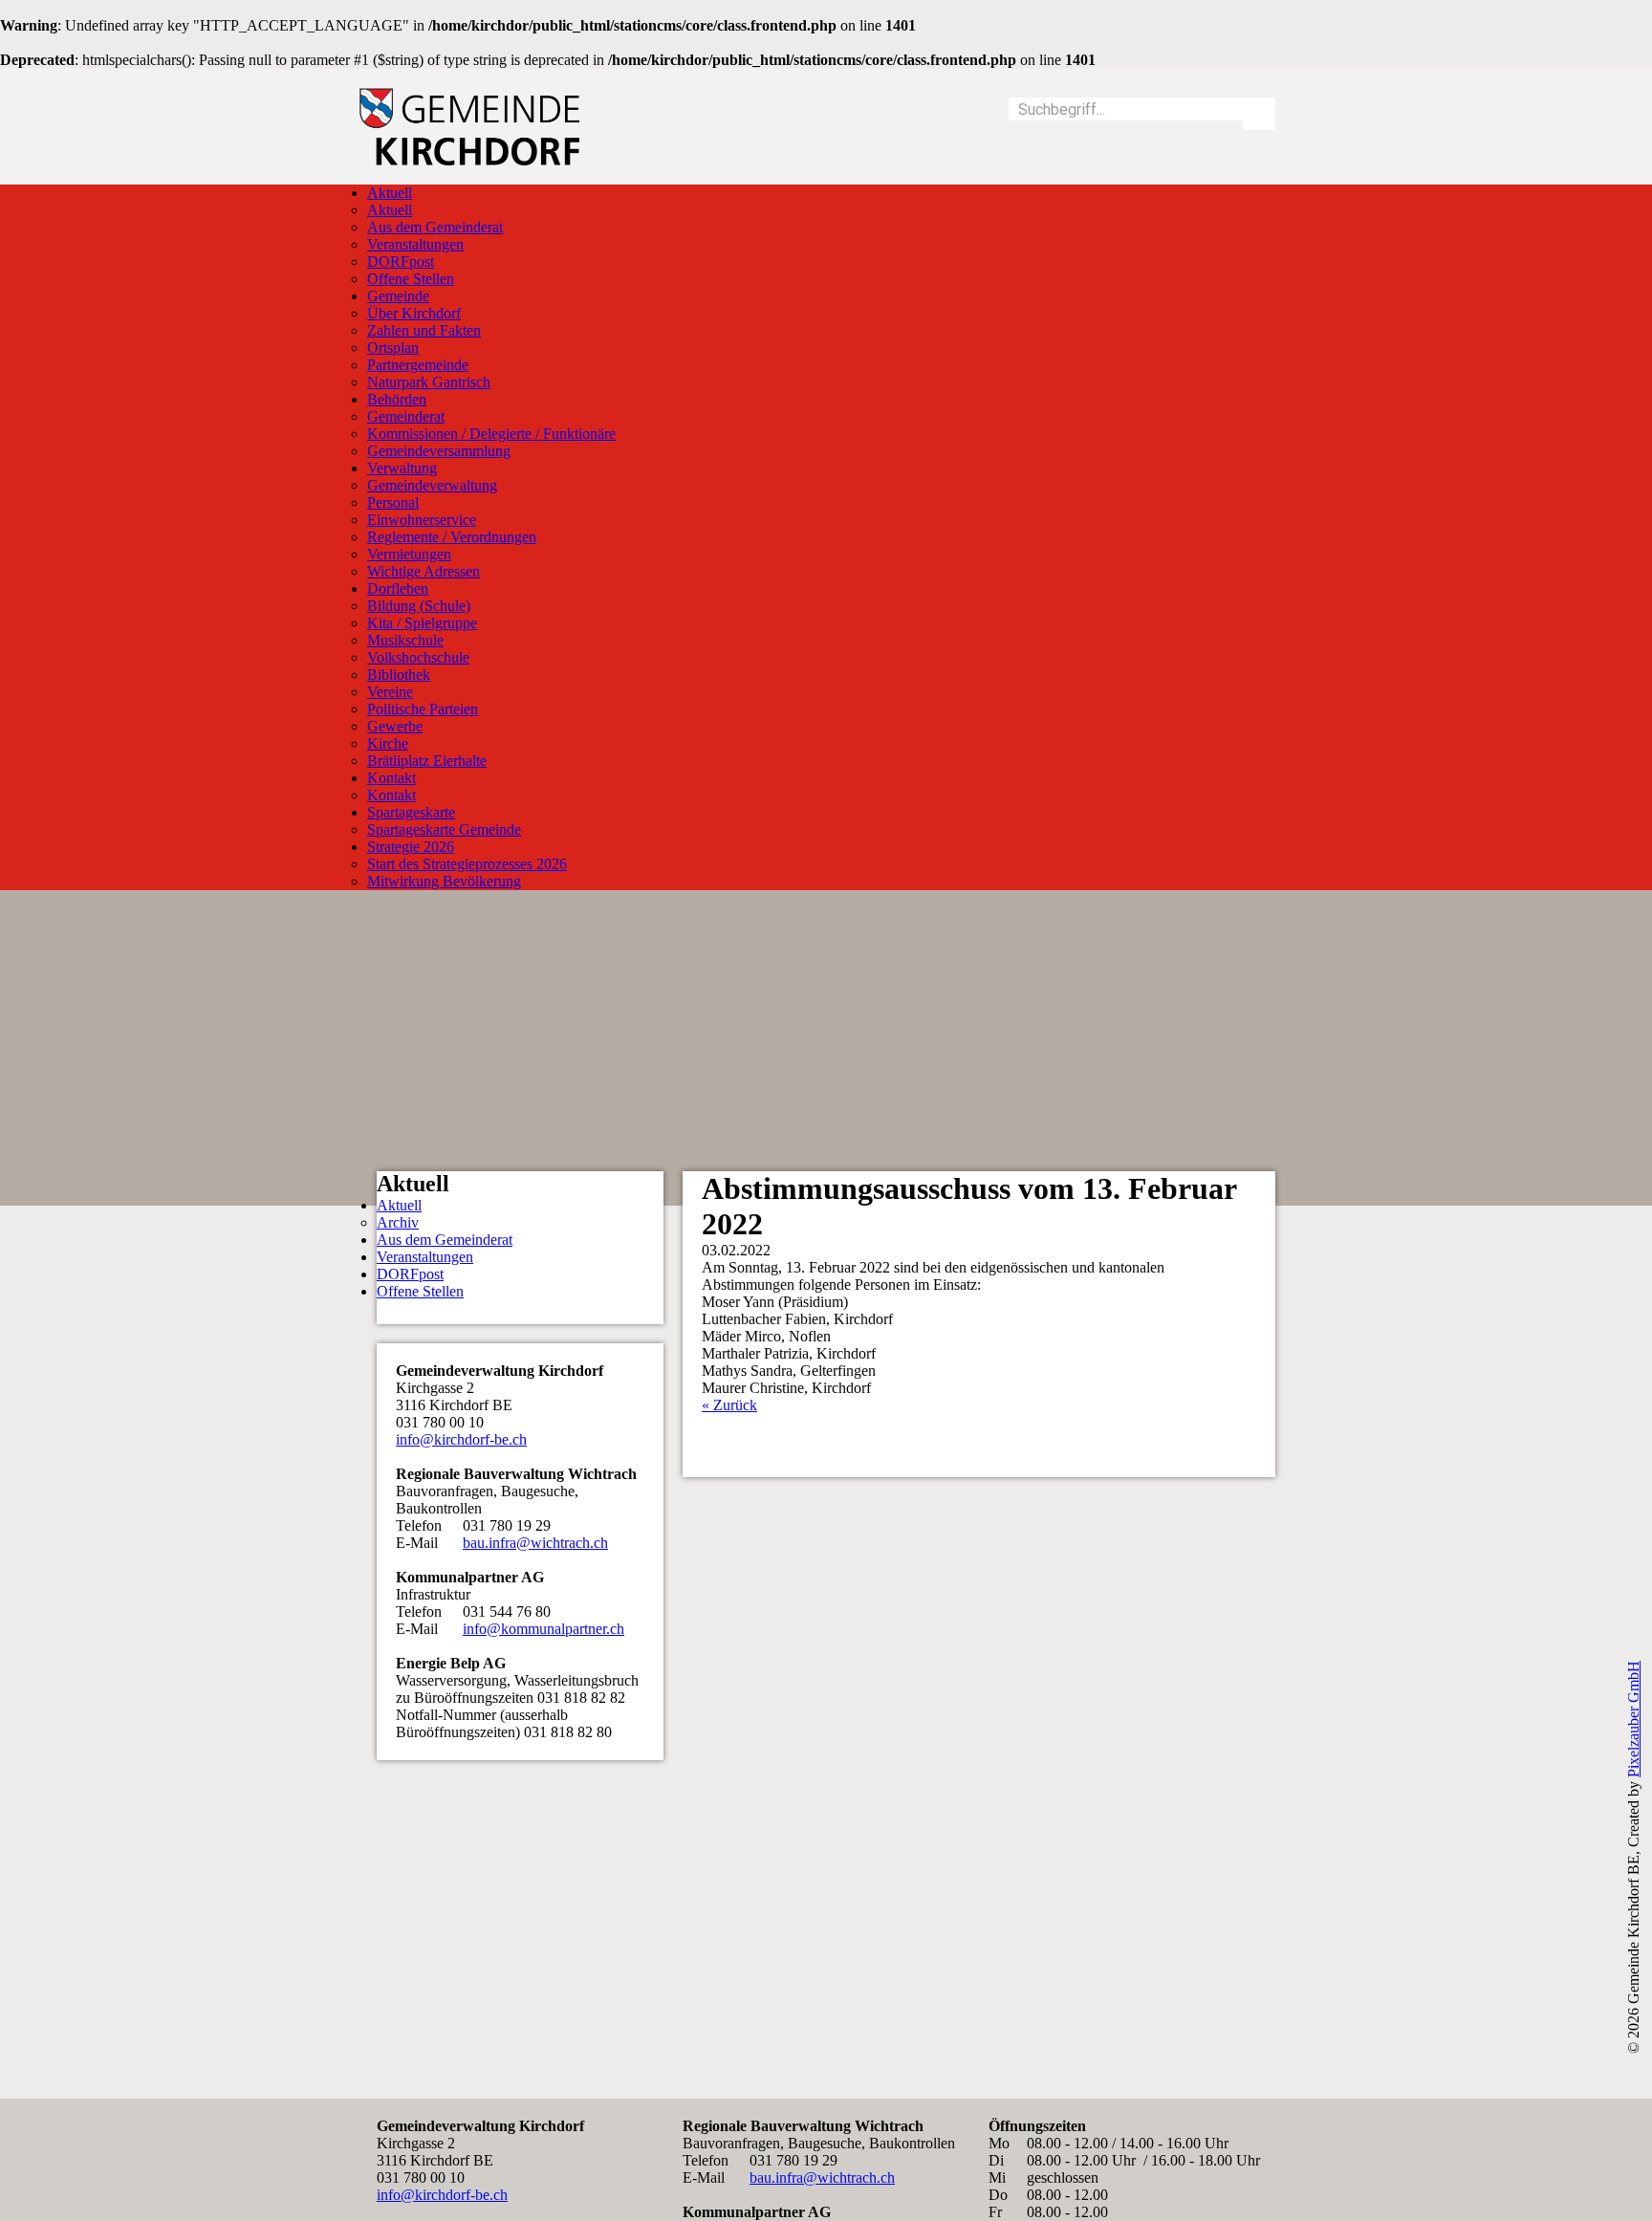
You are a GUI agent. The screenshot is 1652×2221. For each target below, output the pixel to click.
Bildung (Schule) (419, 606)
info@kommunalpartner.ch (543, 1629)
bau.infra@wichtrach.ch (535, 1543)
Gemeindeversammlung (439, 451)
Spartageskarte (411, 812)
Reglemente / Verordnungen (452, 537)
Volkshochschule (418, 657)
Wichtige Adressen (424, 571)
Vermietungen (409, 554)
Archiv (398, 1222)
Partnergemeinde (418, 365)
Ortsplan (393, 348)
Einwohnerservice (422, 520)
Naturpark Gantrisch (429, 382)
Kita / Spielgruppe (422, 623)
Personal (393, 502)
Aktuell (390, 193)
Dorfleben (398, 588)
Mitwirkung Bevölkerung (444, 881)
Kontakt (391, 778)
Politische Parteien (423, 709)
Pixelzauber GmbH (1633, 1719)
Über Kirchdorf (414, 313)
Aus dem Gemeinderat (435, 227)
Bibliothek (399, 675)
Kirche (388, 743)
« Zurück (729, 1405)
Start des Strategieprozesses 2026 (467, 864)
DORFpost (401, 261)
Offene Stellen (411, 279)
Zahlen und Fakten (424, 330)
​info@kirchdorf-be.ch (461, 1439)
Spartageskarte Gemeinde (444, 829)
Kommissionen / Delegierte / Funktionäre (491, 434)
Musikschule (405, 640)
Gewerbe (395, 726)
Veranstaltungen (415, 244)
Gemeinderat (406, 416)
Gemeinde (398, 296)
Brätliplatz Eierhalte (427, 761)
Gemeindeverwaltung (432, 485)
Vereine (390, 692)
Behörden (397, 399)
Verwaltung (402, 468)
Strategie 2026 (411, 847)
